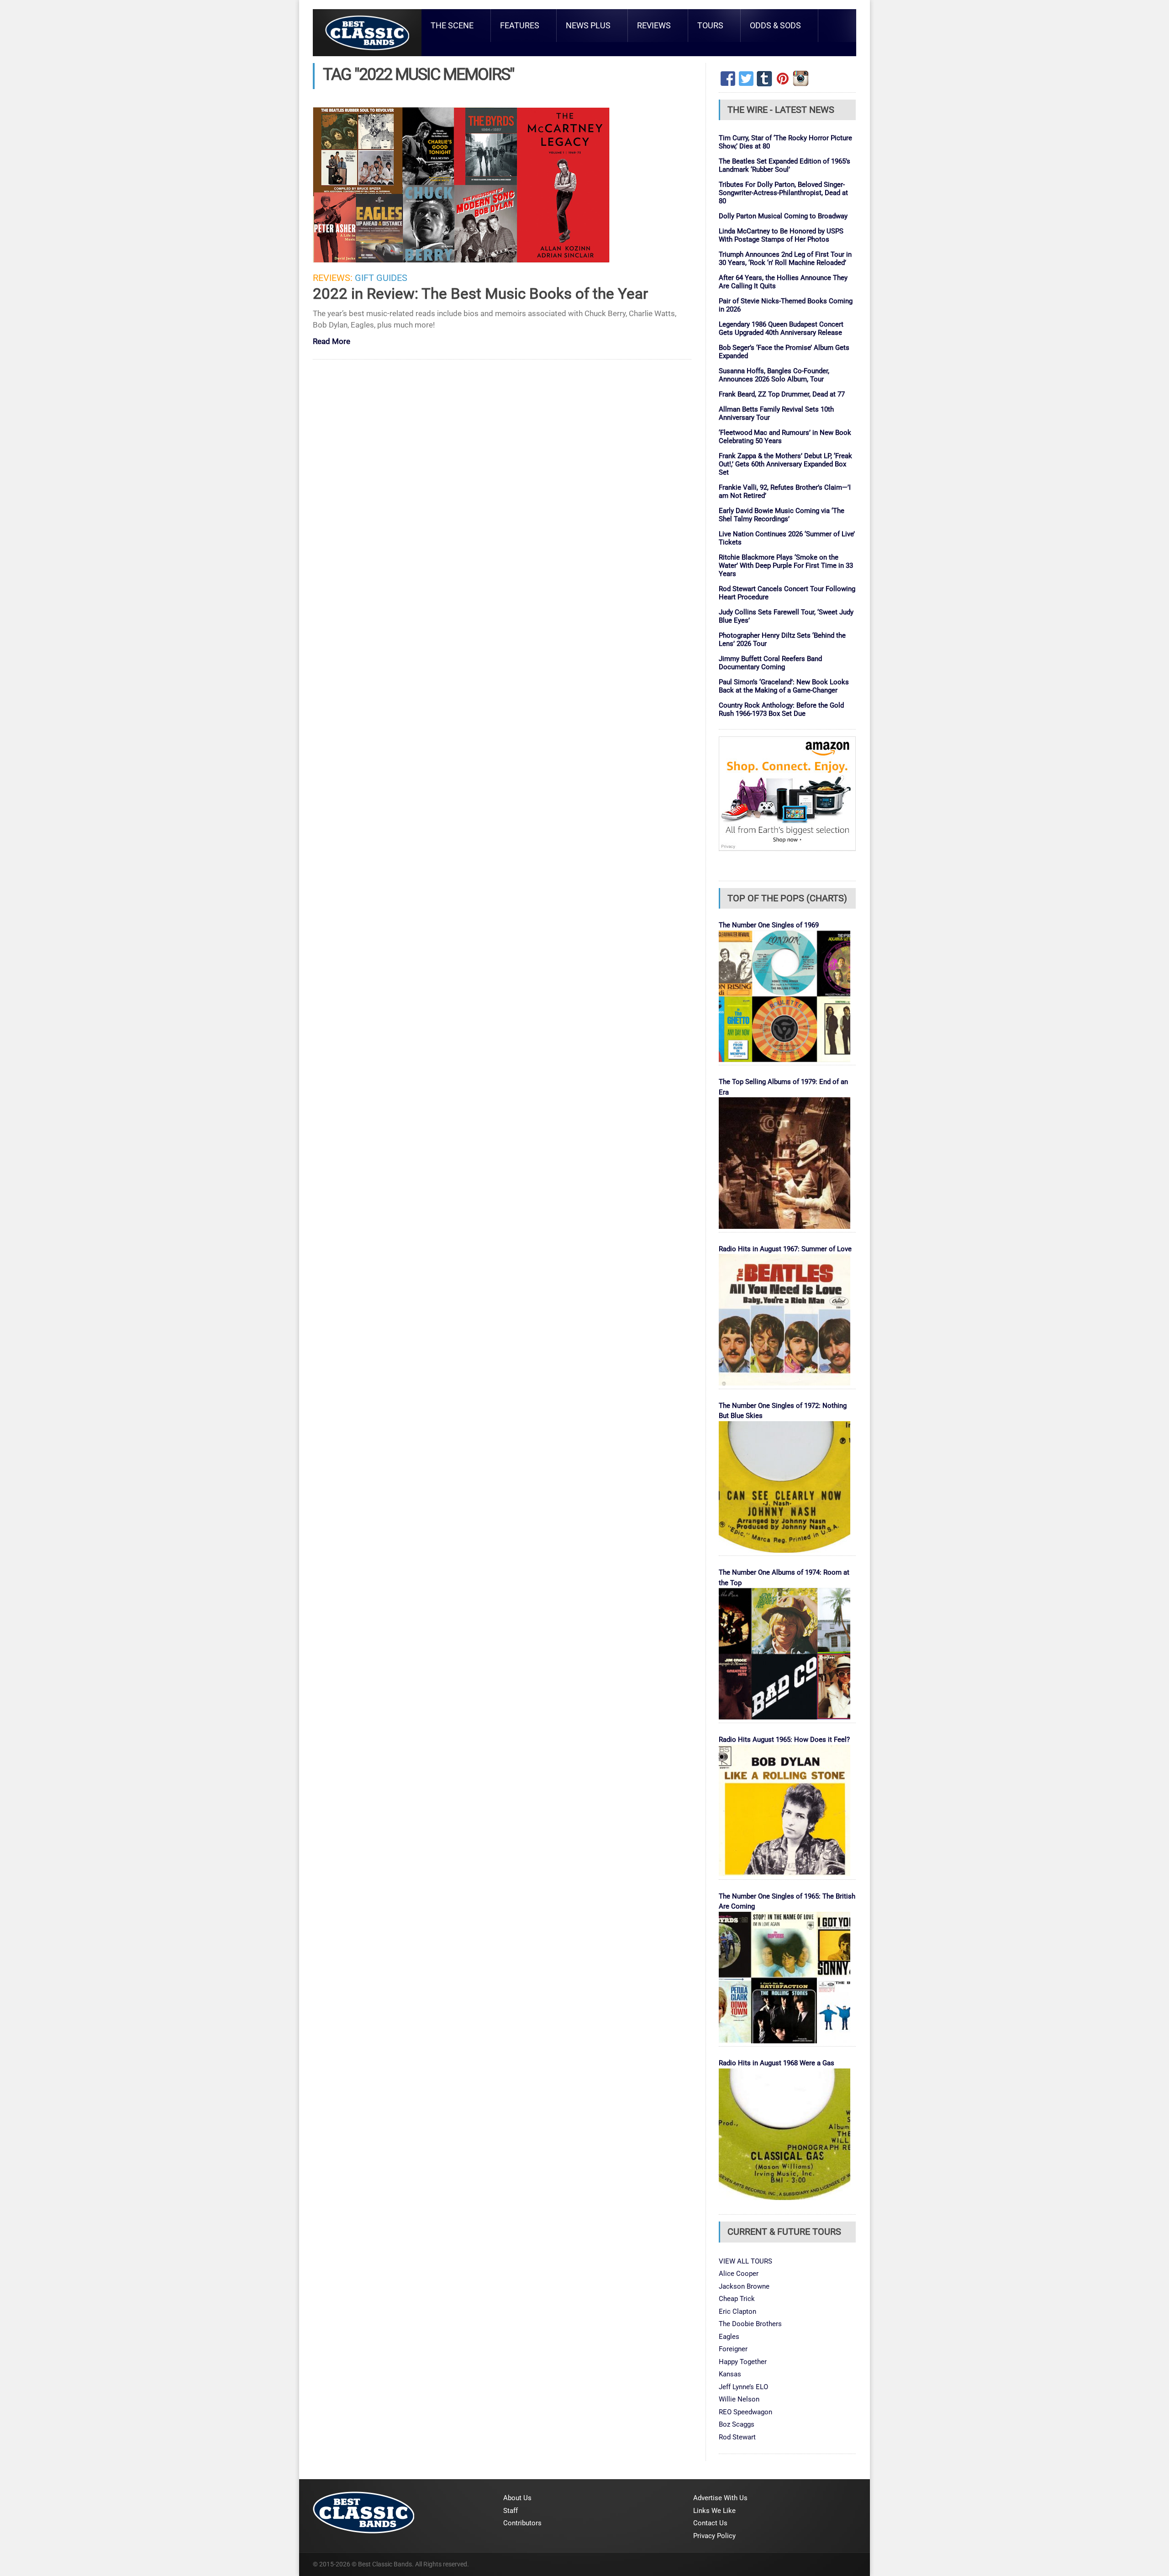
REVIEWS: (333, 278)
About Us (517, 2498)
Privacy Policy (714, 2536)
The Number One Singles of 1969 (769, 925)
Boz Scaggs (737, 2424)
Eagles (729, 2337)
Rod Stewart (737, 2437)
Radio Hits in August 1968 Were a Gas (777, 2063)
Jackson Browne (744, 2286)
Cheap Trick (737, 2299)
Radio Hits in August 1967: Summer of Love (785, 1249)
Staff (511, 2511)
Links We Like (714, 2511)
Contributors (522, 2523)
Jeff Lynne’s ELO (743, 2387)
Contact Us (710, 2523)
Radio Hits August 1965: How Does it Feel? (784, 1740)
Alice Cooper (739, 2274)
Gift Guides (381, 278)
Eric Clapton (737, 2312)
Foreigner (733, 2349)
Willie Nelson (739, 2399)
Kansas (730, 2374)
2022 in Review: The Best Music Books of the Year (480, 294)
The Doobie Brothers (750, 2324)
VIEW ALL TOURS (745, 2261)
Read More (332, 342)
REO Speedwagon (745, 2412)
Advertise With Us (720, 2498)
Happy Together (743, 2362)
